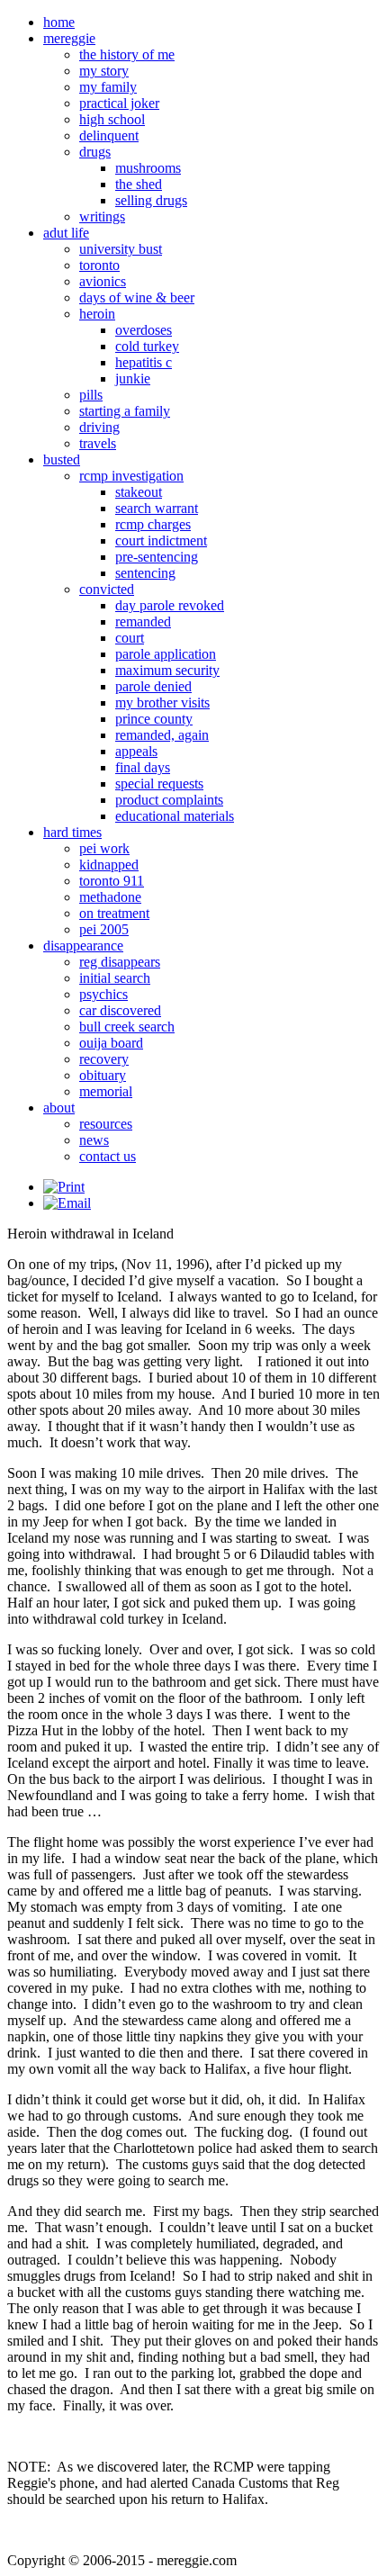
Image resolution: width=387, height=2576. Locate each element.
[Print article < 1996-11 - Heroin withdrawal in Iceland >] (64, 1187)
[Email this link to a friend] (67, 1203)
